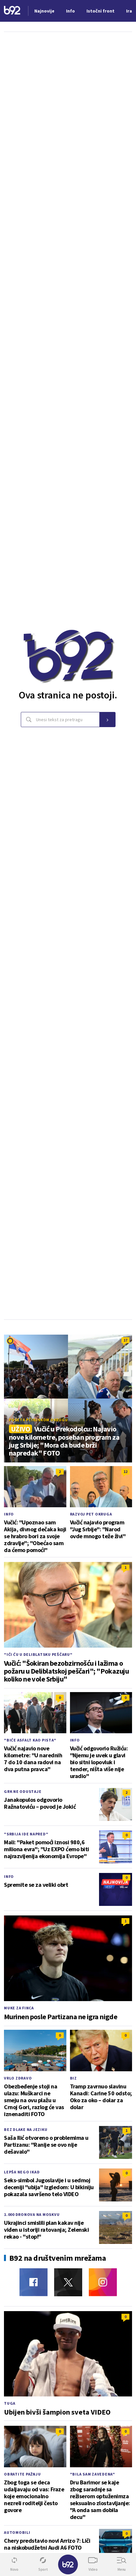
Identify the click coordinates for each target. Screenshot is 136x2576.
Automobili (17, 2532)
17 (125, 1340)
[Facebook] (34, 2282)
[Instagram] (103, 2282)
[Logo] (12, 11)
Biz (73, 2078)
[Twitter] (68, 2282)
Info (9, 1514)
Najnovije (44, 11)
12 (125, 1472)
